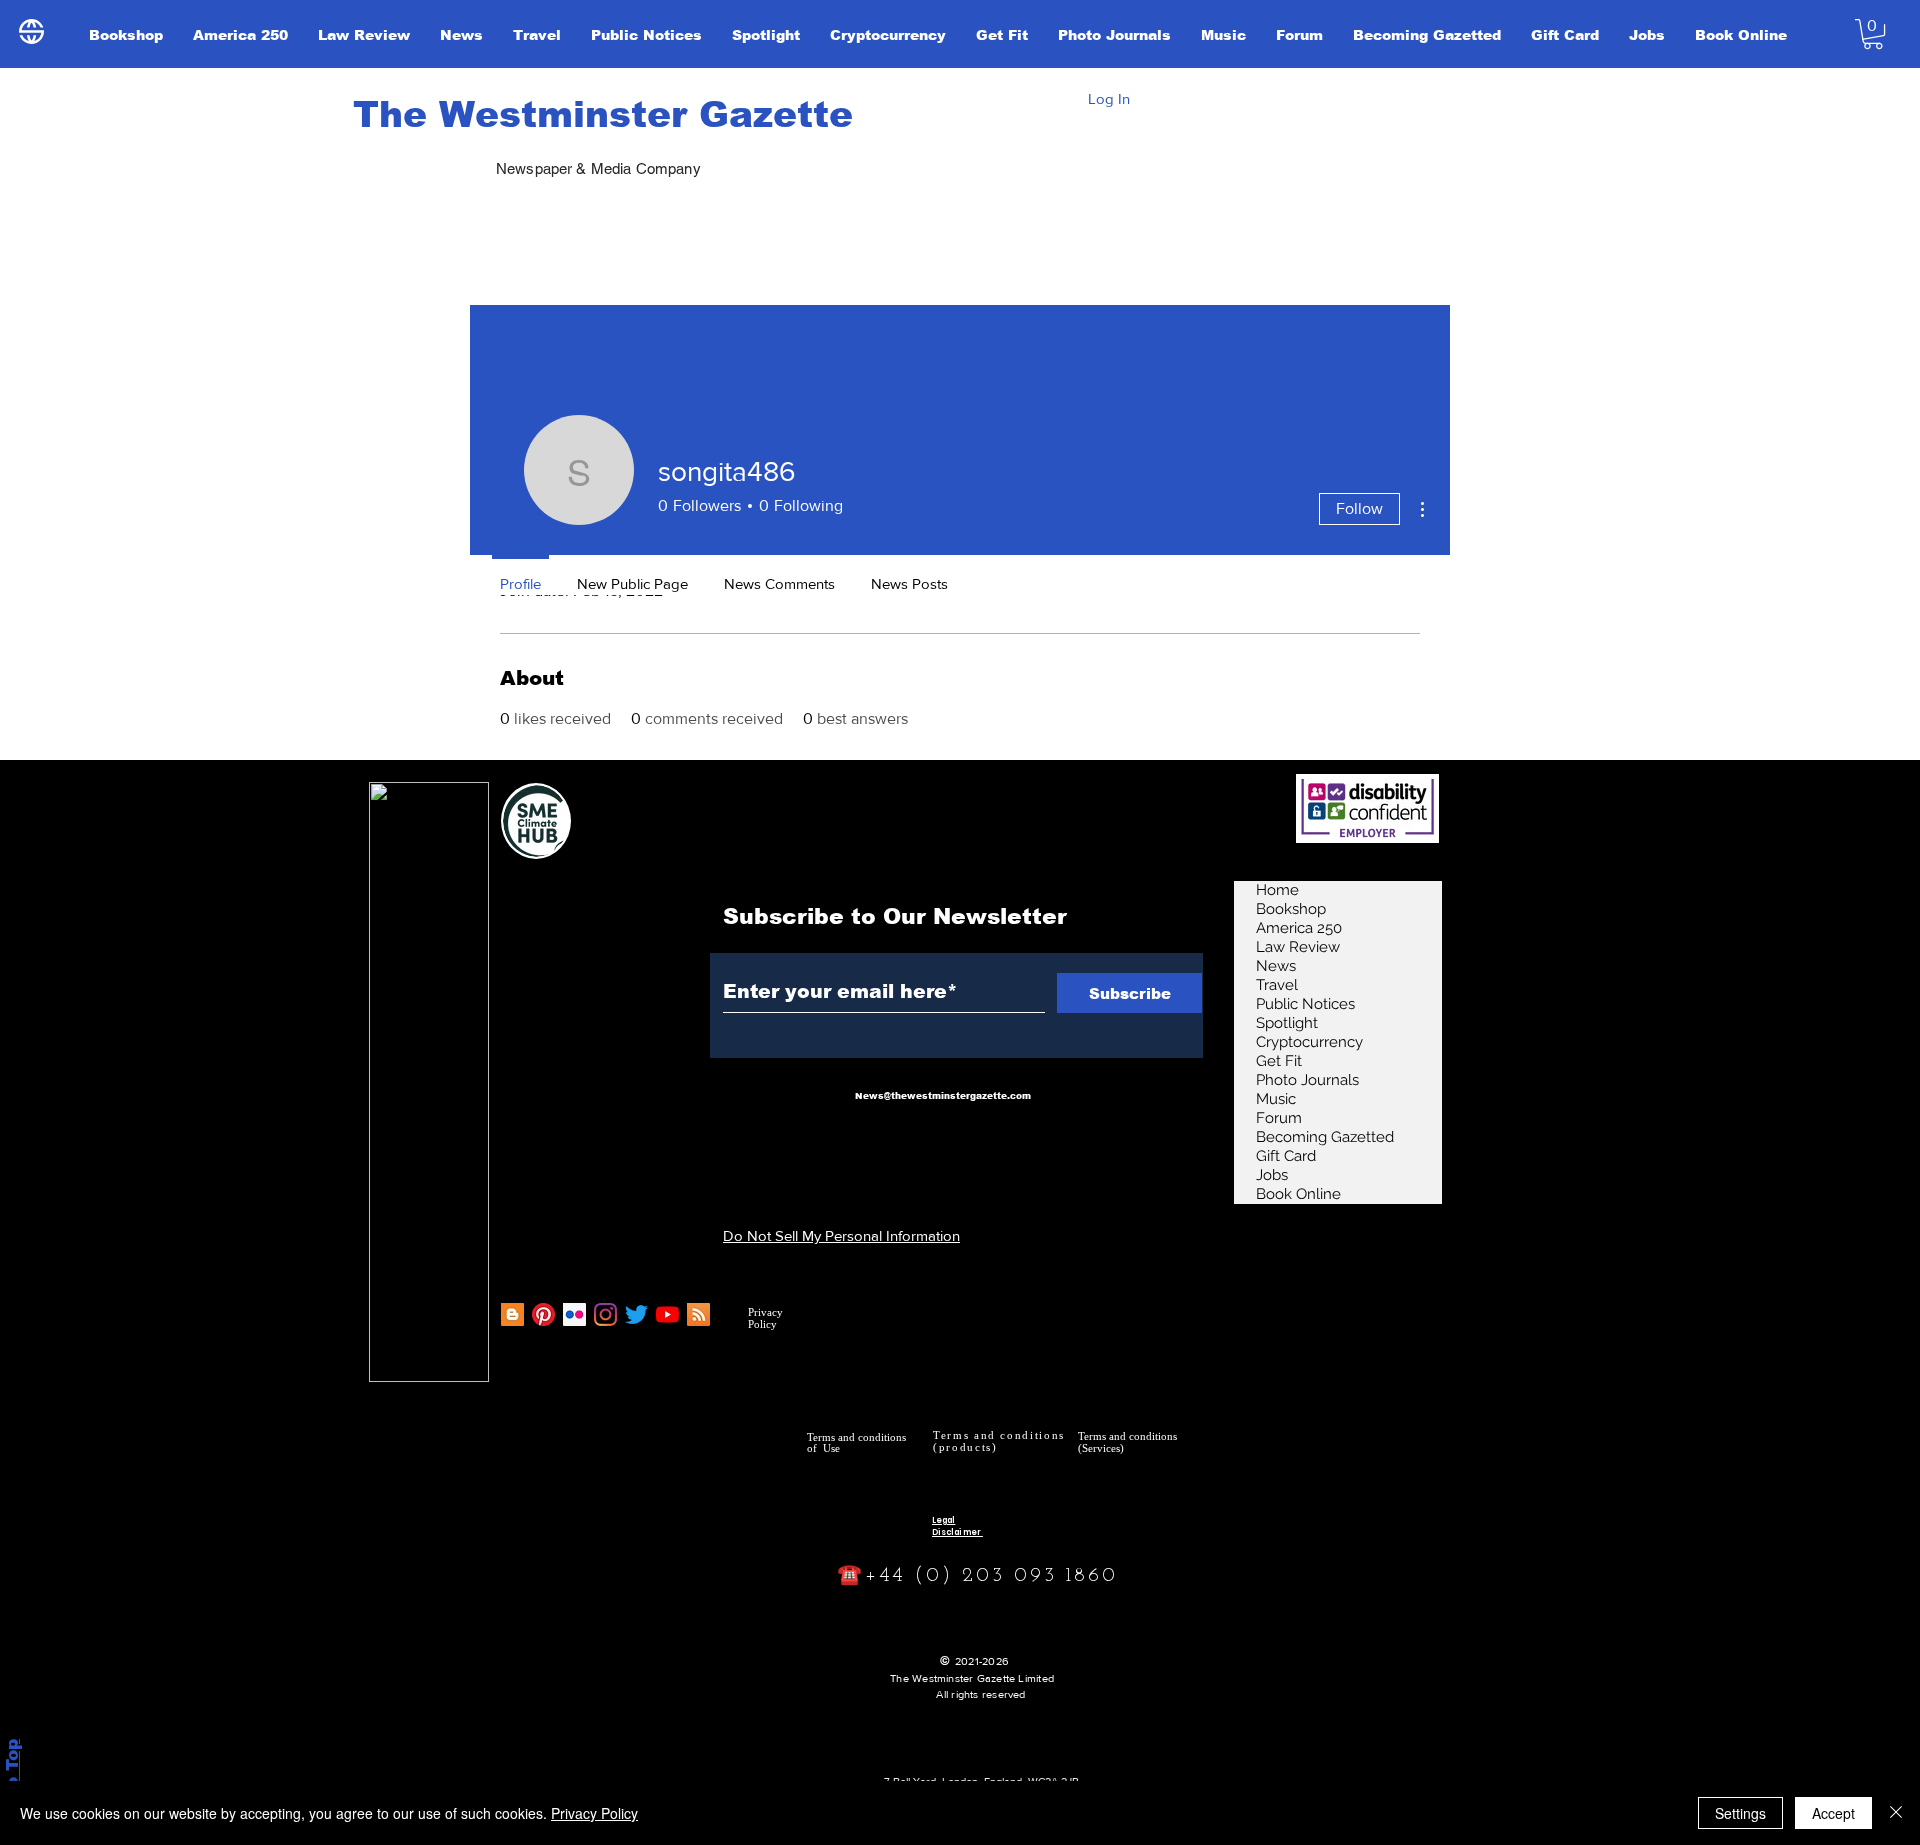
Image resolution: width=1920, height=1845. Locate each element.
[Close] (1896, 1813)
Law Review (1298, 947)
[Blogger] (512, 1314)
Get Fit (1279, 1061)
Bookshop (1291, 909)
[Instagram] (605, 1314)
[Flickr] (574, 1314)
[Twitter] (636, 1314)
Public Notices (1305, 1004)
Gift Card (1286, 1156)
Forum (1279, 1118)
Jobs (1272, 1175)
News (1276, 966)
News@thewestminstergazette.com (943, 1096)
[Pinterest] (543, 1314)
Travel (1277, 985)
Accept (1833, 1813)
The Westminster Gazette (603, 114)
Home (1277, 890)
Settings (1740, 1813)
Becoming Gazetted (1325, 1137)
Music (1276, 1099)
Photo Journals (1307, 1080)
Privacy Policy (594, 1813)
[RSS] (698, 1314)
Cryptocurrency (1309, 1042)
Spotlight (1287, 1023)
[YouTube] (667, 1314)
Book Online (1298, 1194)
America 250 (1299, 928)
